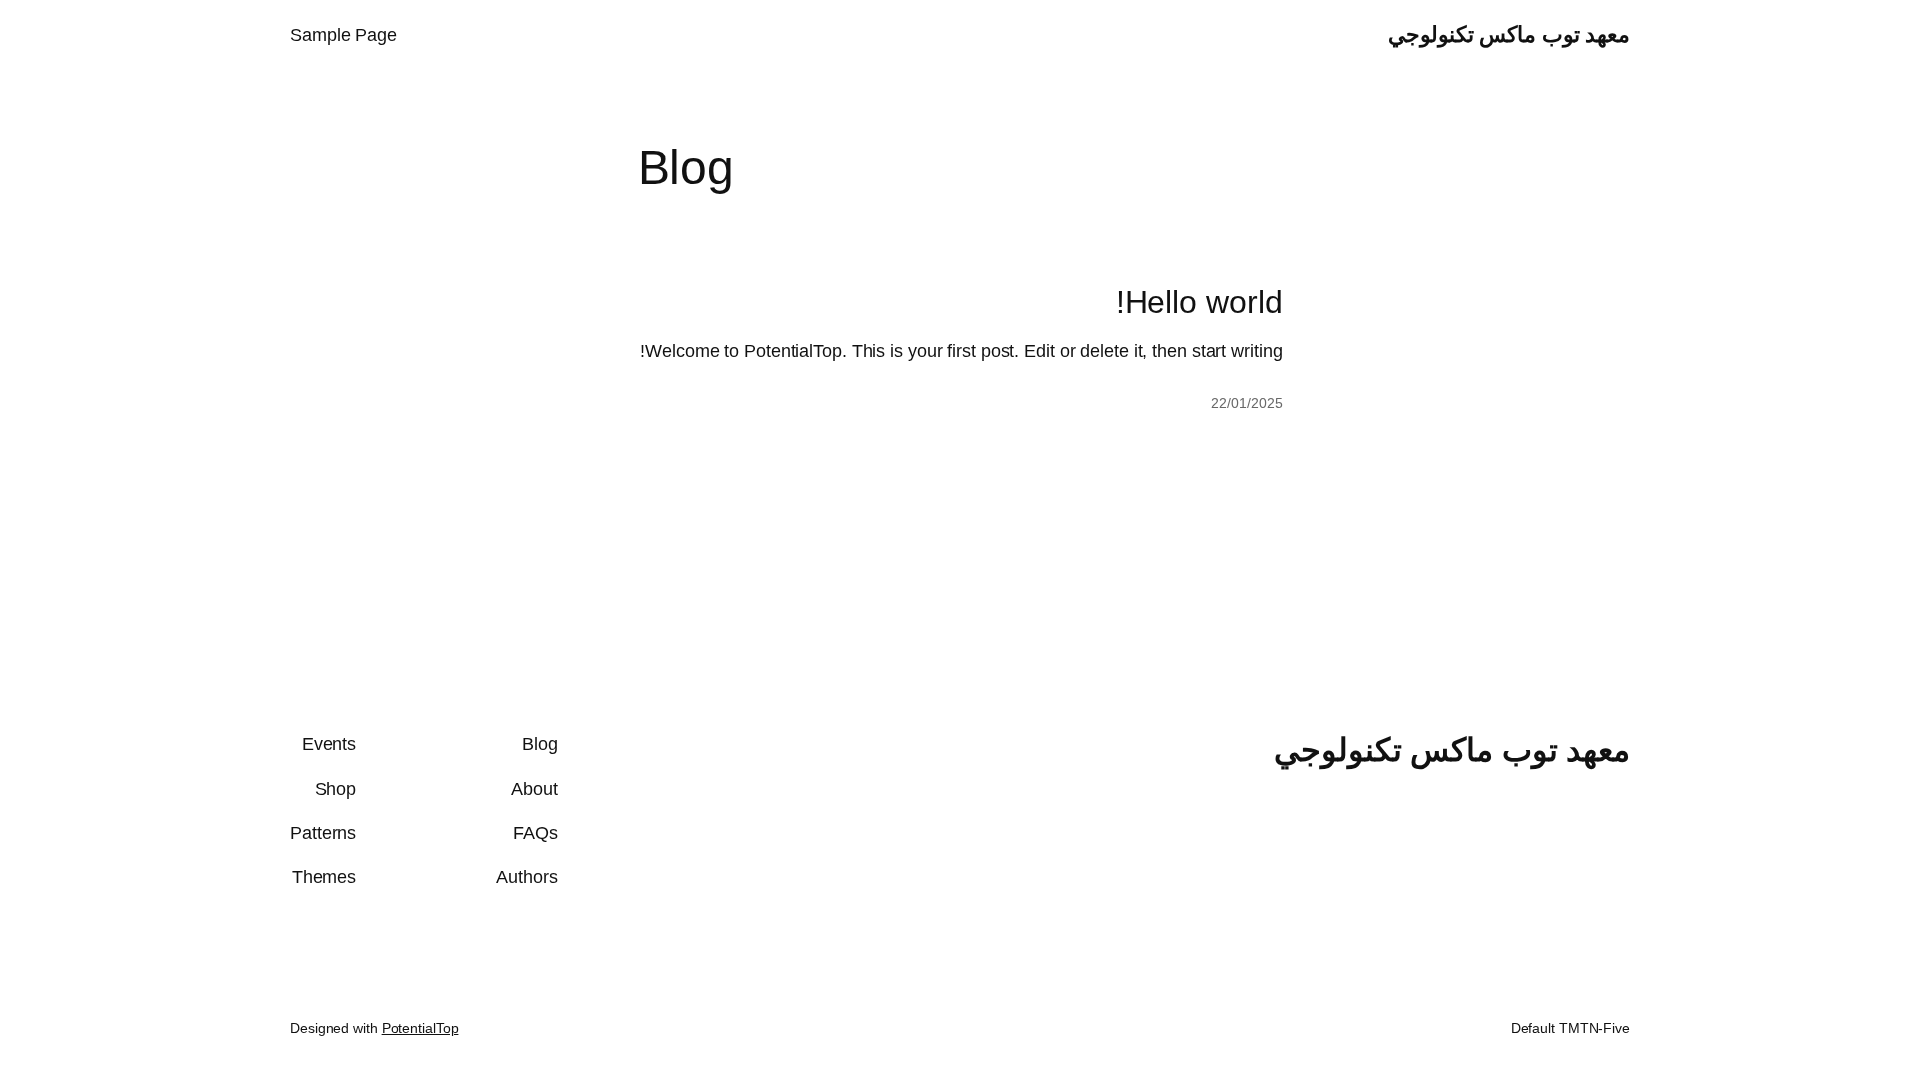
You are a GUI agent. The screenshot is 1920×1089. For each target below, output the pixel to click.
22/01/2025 (1246, 403)
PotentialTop (420, 1028)
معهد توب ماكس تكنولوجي (1509, 34)
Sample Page (343, 35)
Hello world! (1199, 302)
